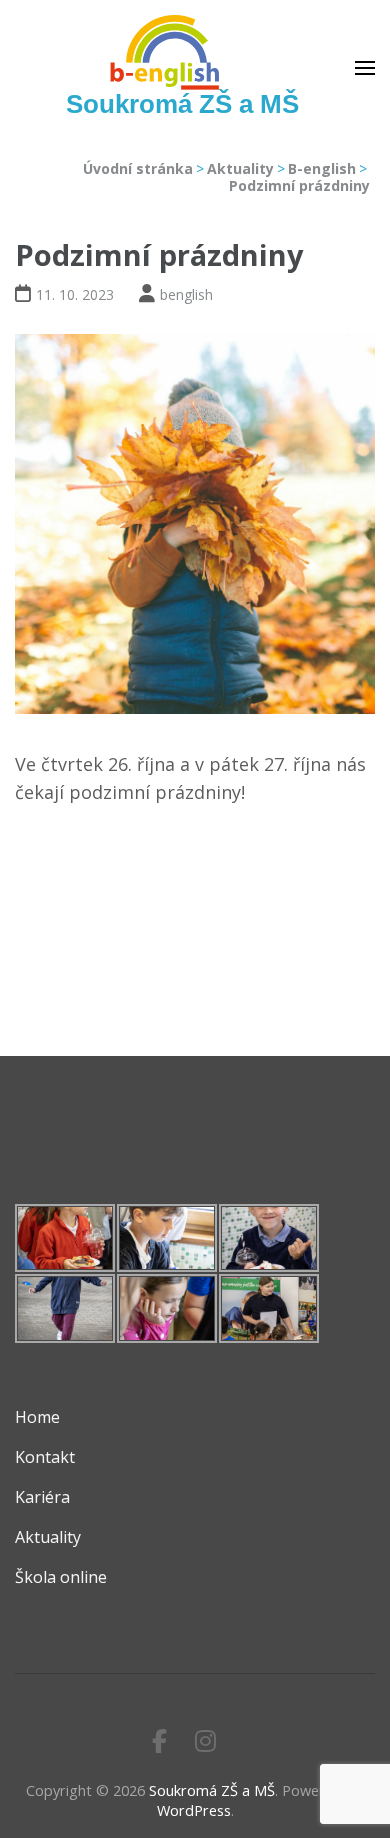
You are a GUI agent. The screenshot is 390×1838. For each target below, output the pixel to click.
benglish (186, 294)
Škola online (61, 1577)
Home (37, 1417)
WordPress (194, 1810)
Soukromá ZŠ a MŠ (182, 104)
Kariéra (42, 1497)
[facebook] (159, 1740)
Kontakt (45, 1457)
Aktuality (48, 1537)
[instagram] (205, 1740)
